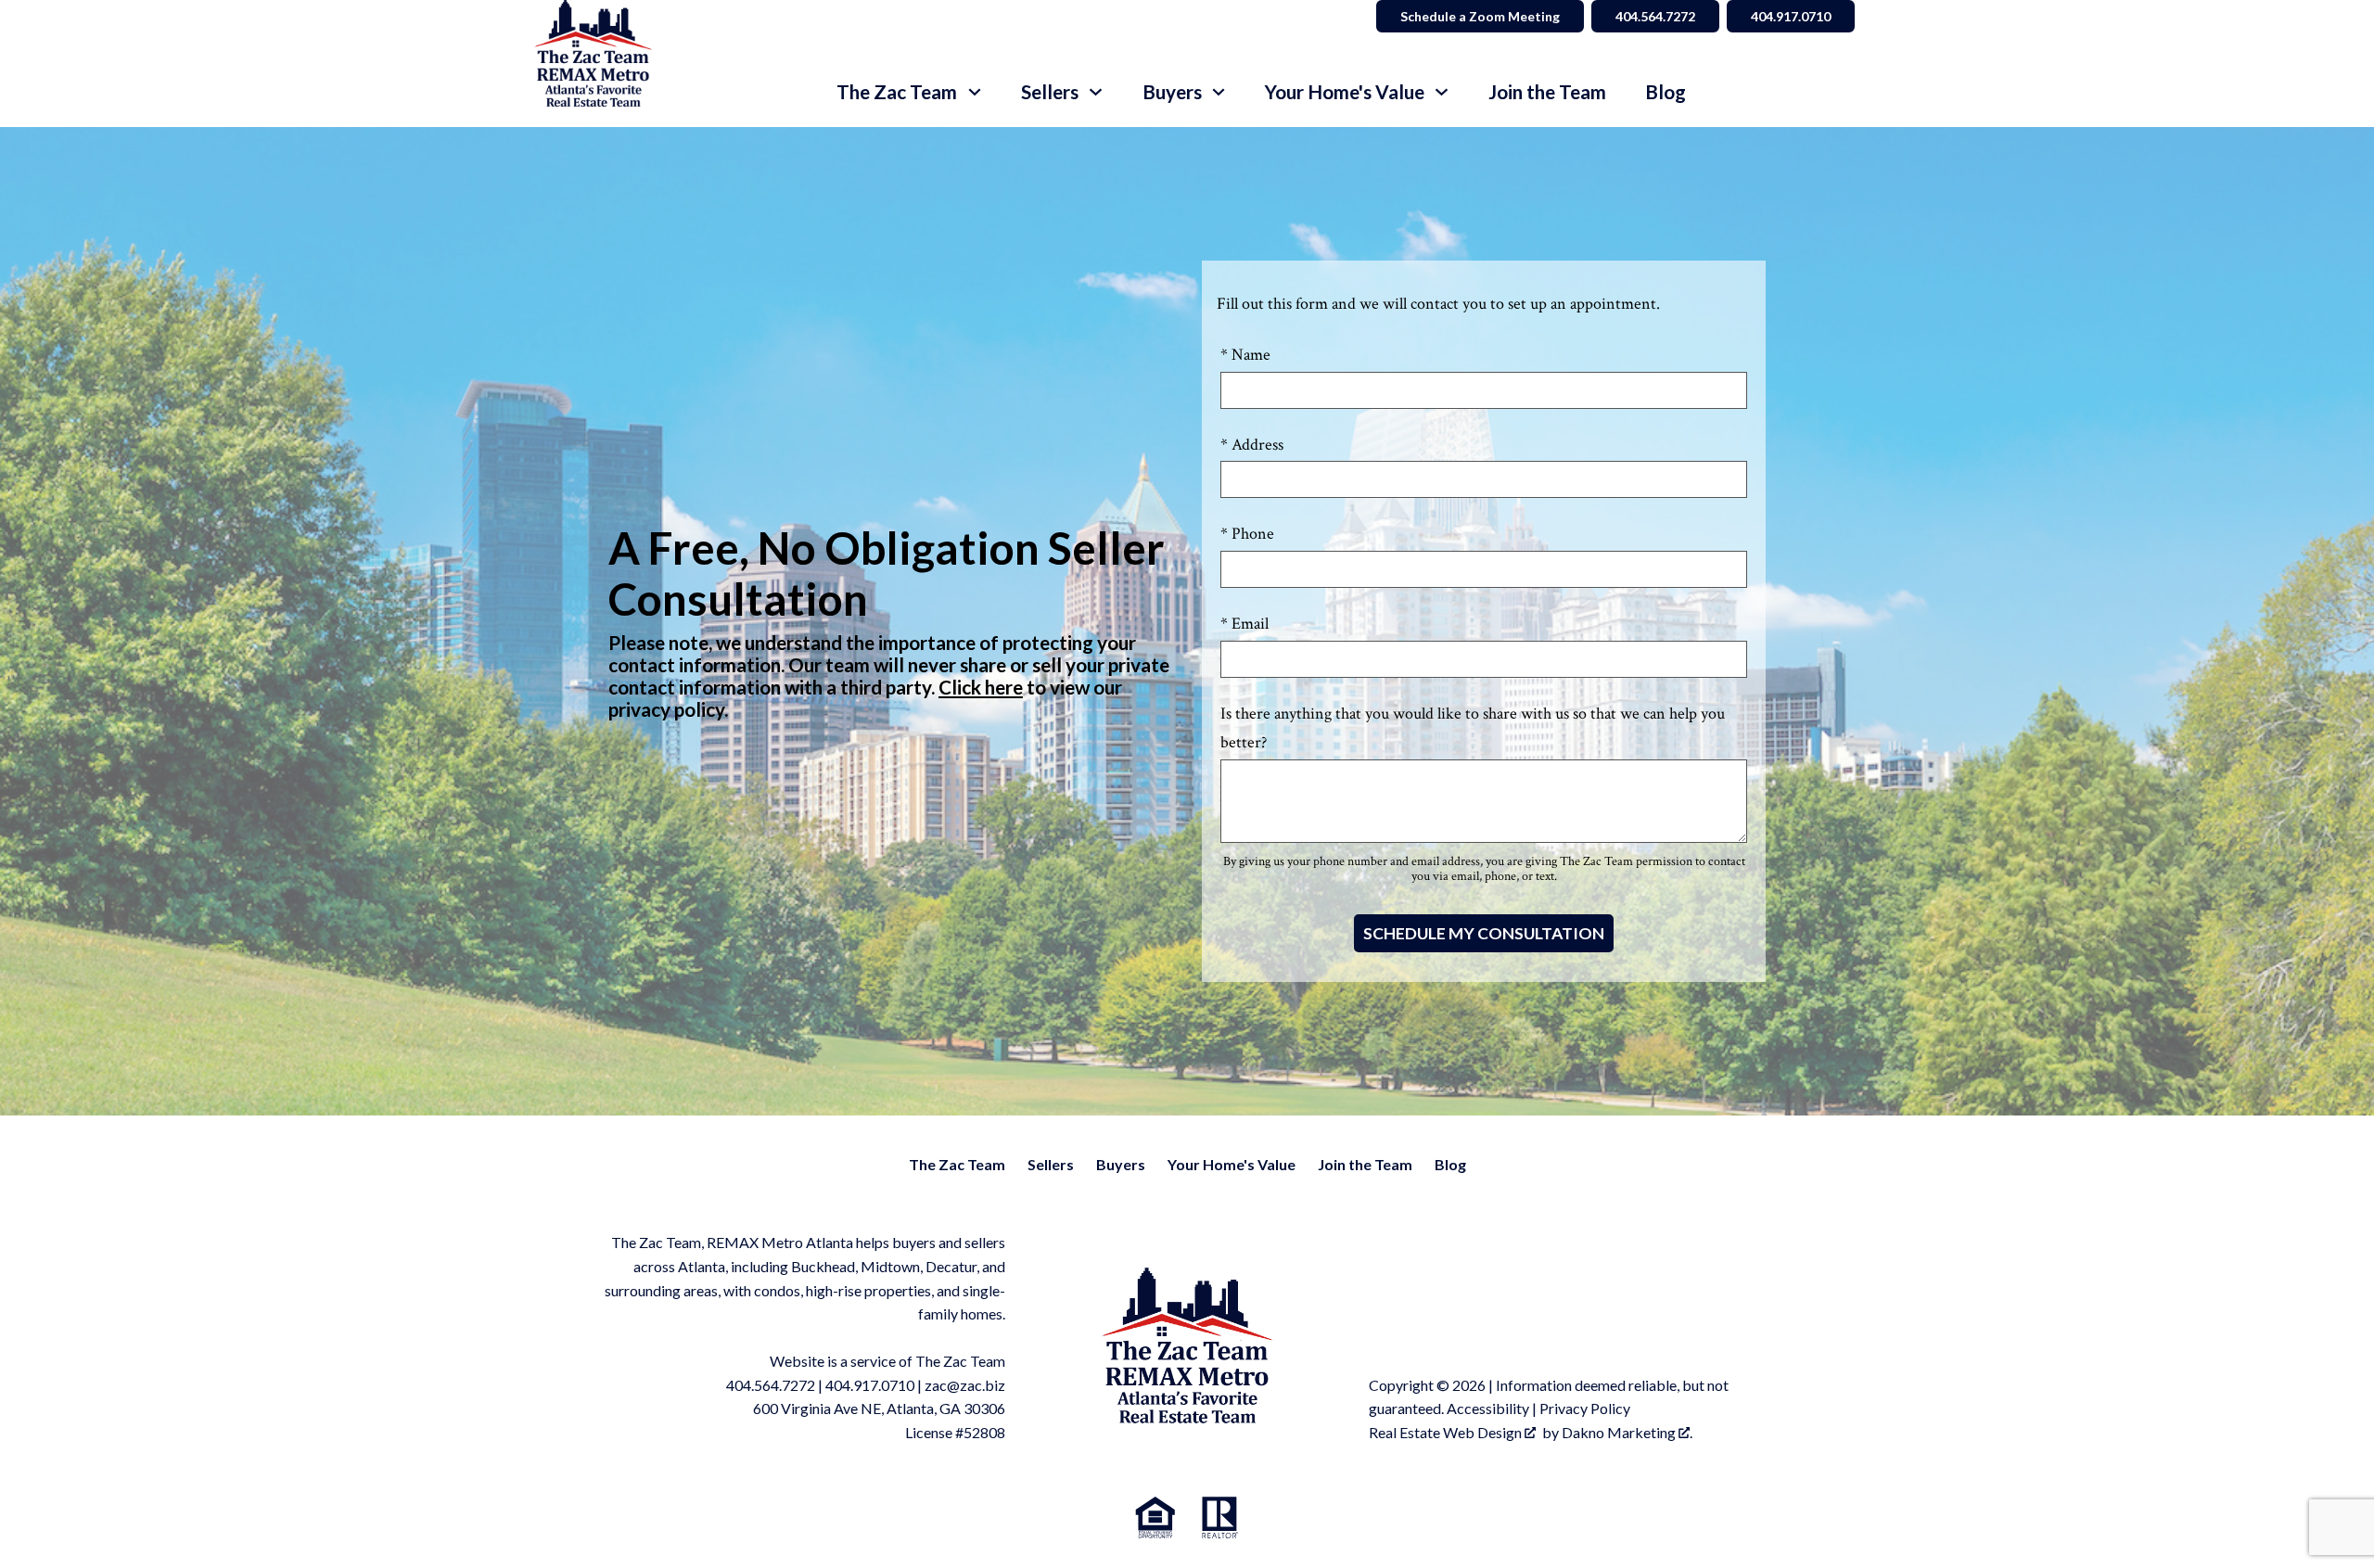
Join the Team (1547, 92)
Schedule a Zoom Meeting (1480, 16)
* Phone (1247, 534)
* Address (1252, 445)
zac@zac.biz (965, 1385)
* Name (1245, 355)
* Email (1244, 624)
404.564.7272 (1655, 16)
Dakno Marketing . (1627, 1432)
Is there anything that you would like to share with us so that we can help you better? (1473, 728)
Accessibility (1488, 1408)
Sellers (1051, 1164)
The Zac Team (957, 1164)
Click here (981, 687)
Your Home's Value (1232, 1164)
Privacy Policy (1585, 1408)
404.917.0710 (1791, 16)
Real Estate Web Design (1447, 1432)
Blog (1666, 92)
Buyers (1121, 1164)
